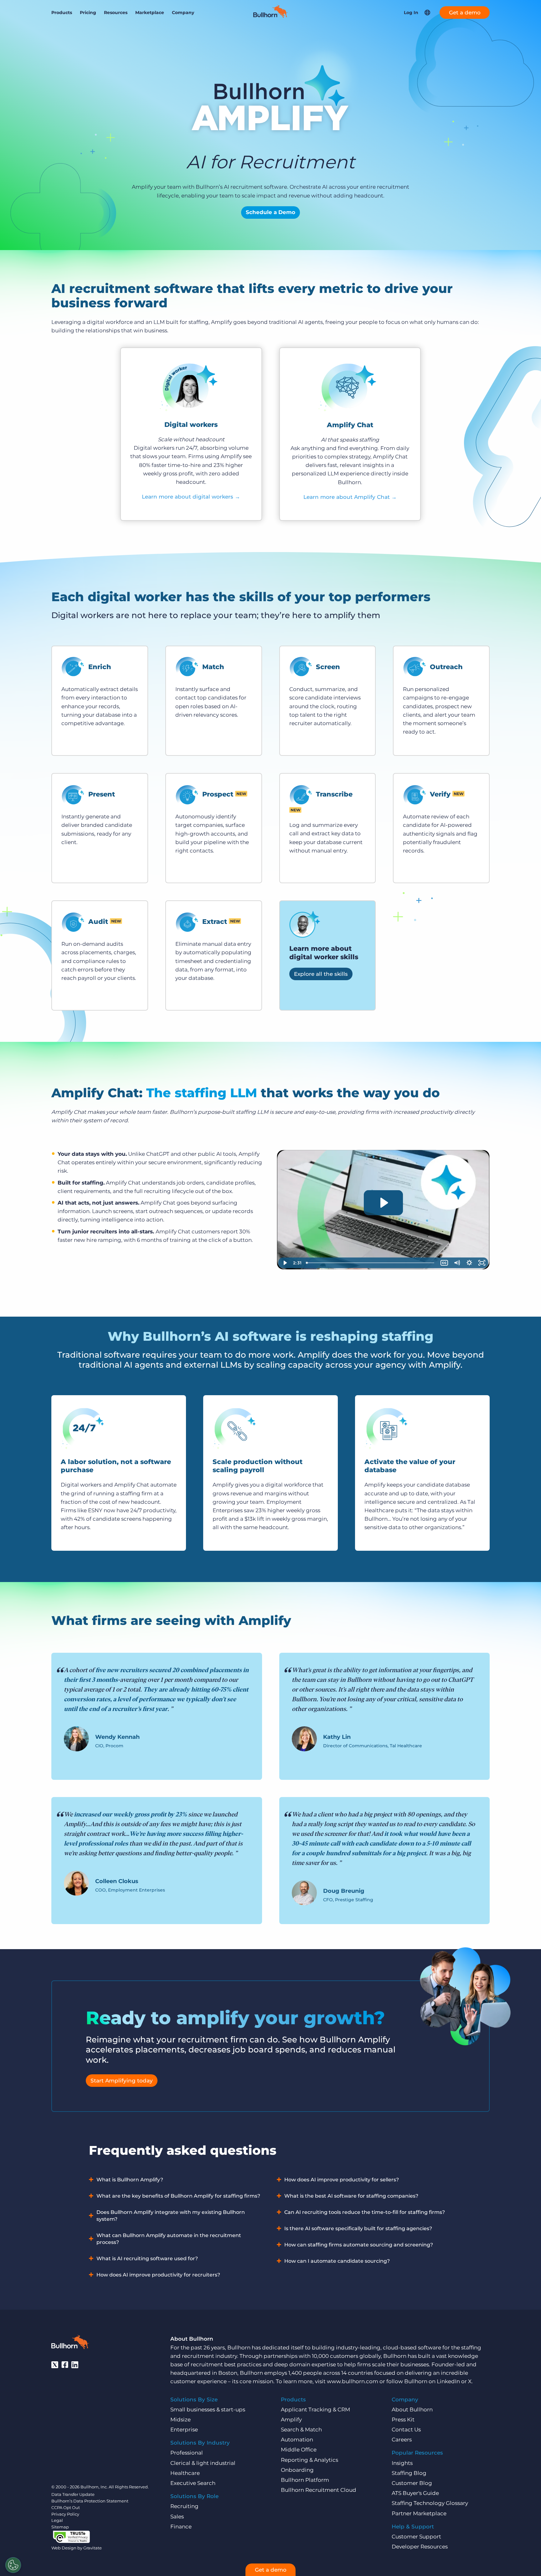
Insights (402, 2463)
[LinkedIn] (75, 2365)
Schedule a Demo (270, 212)
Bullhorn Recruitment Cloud (319, 2490)
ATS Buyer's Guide (415, 2493)
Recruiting (184, 2506)
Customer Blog (412, 2483)
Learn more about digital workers (191, 497)
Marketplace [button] (150, 13)
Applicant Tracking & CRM (315, 2410)
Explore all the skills (321, 974)
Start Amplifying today (122, 2081)
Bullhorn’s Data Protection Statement (90, 2501)
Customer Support (416, 2537)
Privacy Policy (65, 2514)
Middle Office (299, 2450)
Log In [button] (411, 13)
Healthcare (185, 2473)
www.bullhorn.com (353, 2381)
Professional (187, 2453)
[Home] (270, 16)
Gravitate (93, 2548)
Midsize (180, 2420)
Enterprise (184, 2430)
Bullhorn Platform (305, 2480)
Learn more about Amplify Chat (350, 497)
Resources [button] (116, 13)
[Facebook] (65, 2365)
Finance (181, 2527)
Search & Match (301, 2430)
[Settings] (13, 2565)
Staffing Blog (409, 2473)
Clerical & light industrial (203, 2463)
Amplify (291, 2420)
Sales (177, 2517)
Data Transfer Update (73, 2494)
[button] (427, 13)
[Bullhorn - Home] (70, 2343)
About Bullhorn (412, 2410)
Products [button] (62, 13)
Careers (402, 2440)
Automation (297, 2440)
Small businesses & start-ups (208, 2410)
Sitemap (60, 2527)
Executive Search (193, 2483)
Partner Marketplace (419, 2513)
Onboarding (297, 2470)
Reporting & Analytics (309, 2460)
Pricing (88, 13)
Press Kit (403, 2420)
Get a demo (465, 13)
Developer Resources (420, 2547)
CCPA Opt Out (66, 2507)
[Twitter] (55, 2365)
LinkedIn (448, 2381)
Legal (57, 2520)
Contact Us (406, 2430)
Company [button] (183, 13)
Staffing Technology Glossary (430, 2503)
